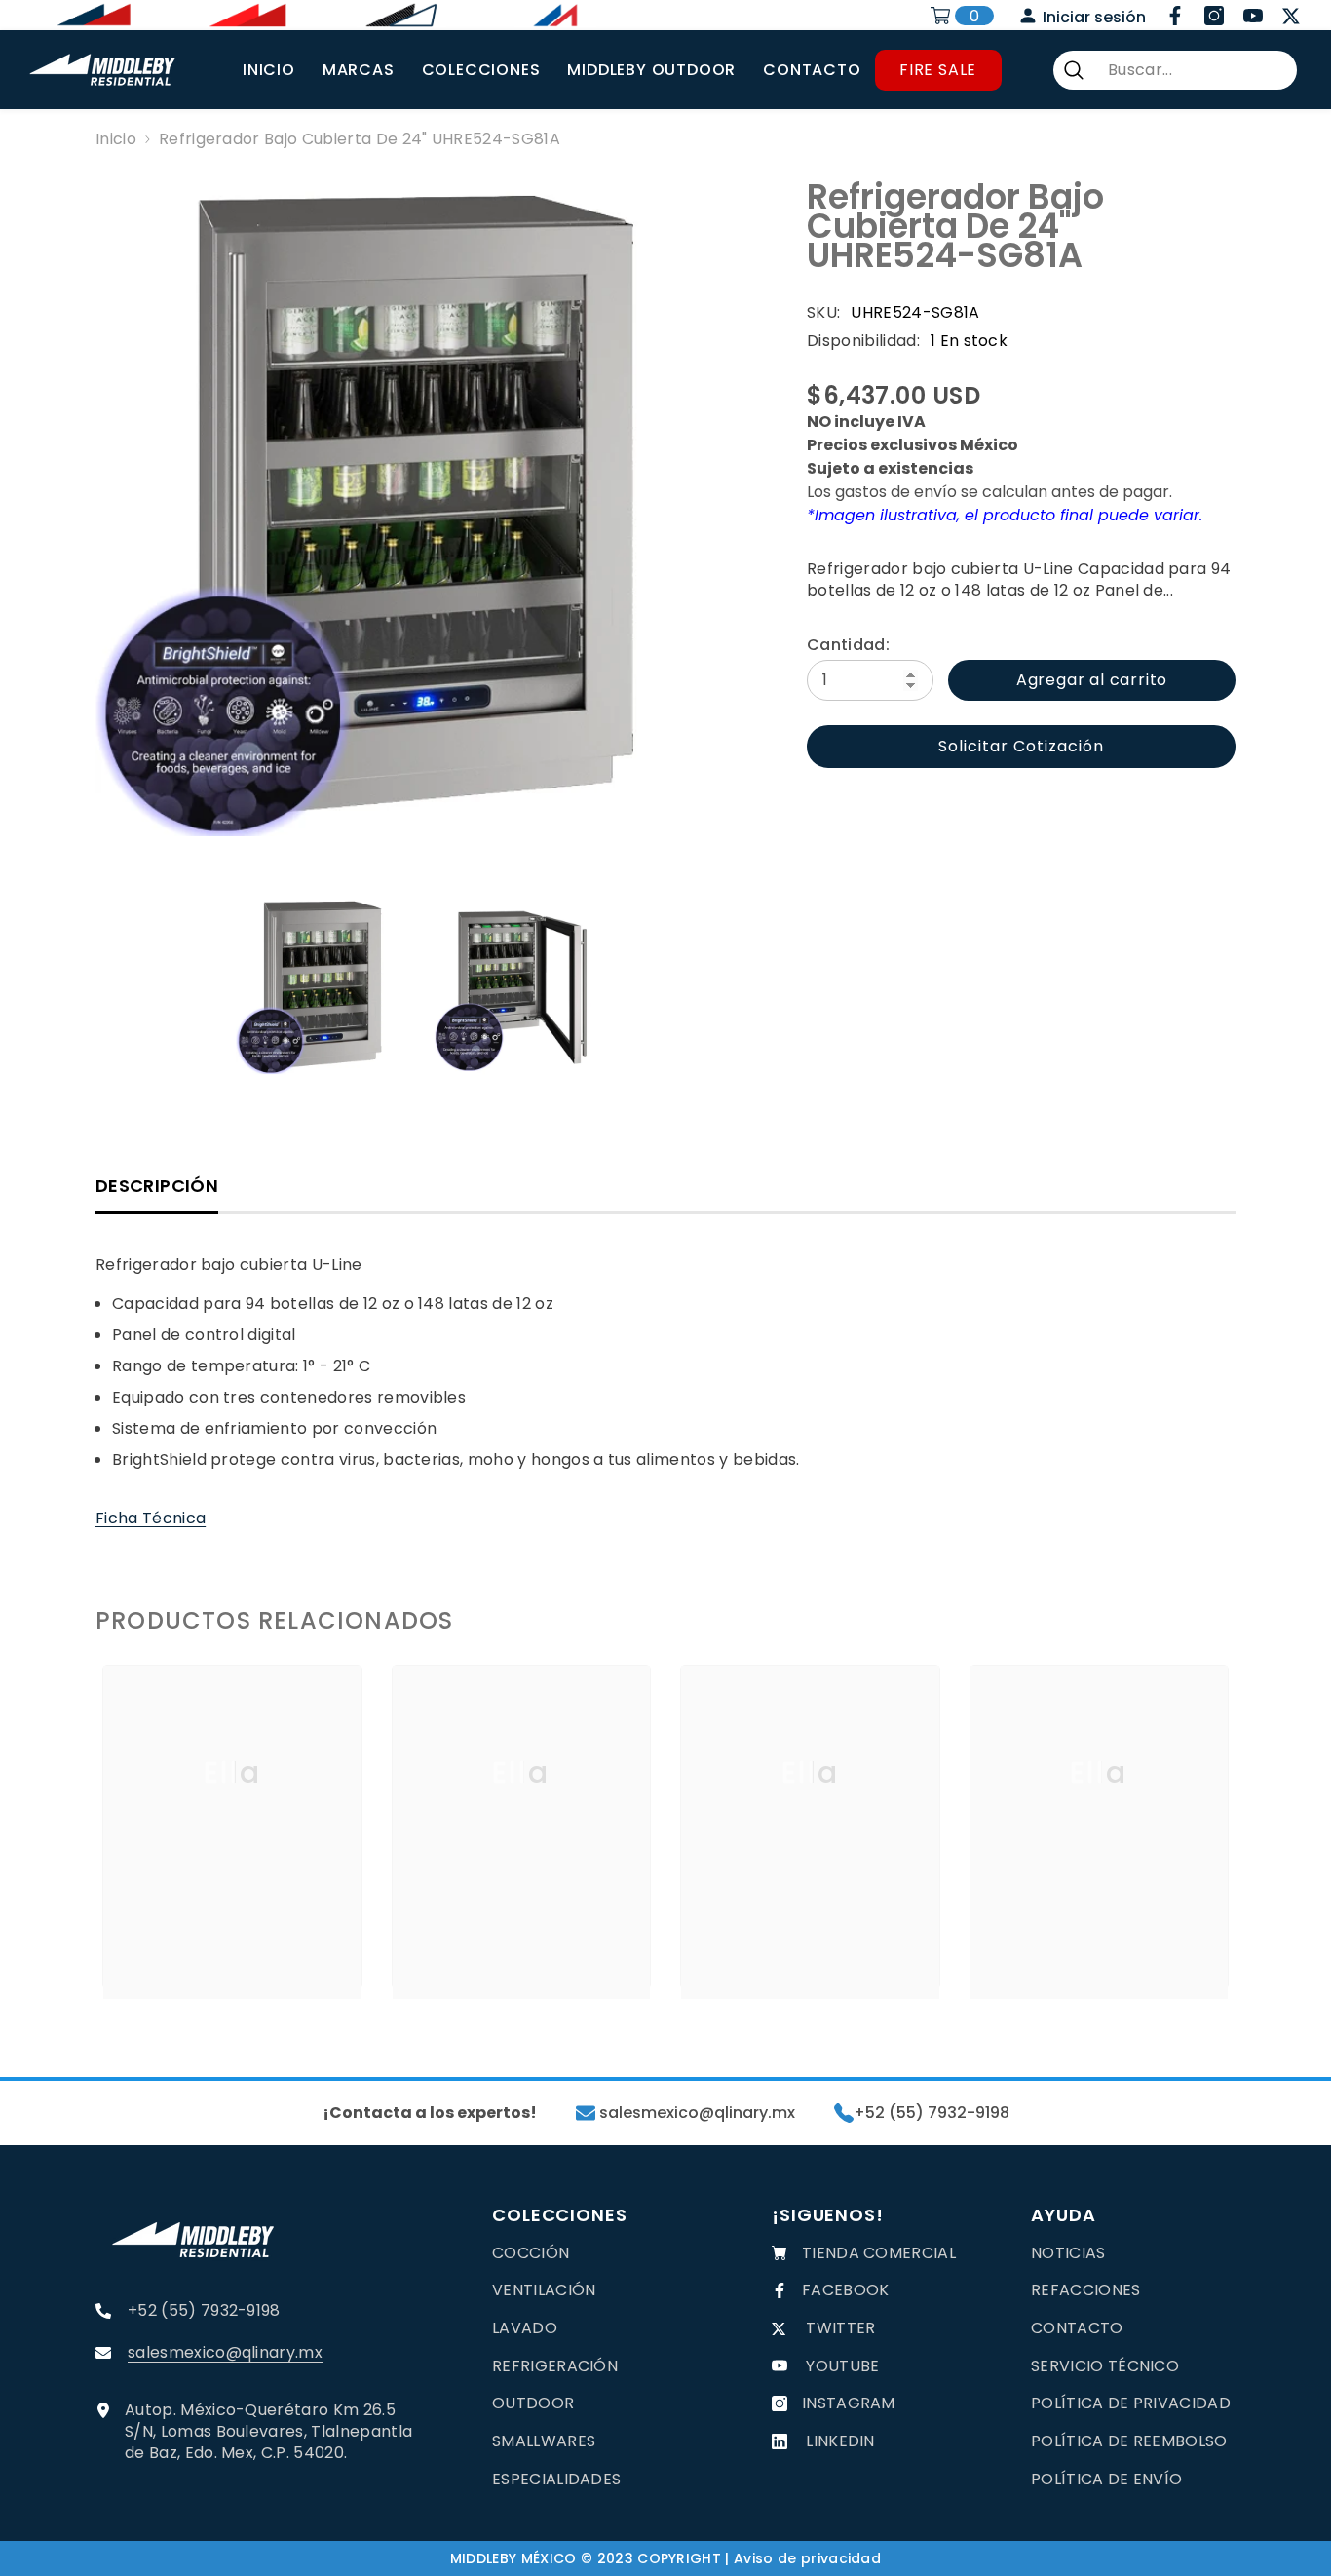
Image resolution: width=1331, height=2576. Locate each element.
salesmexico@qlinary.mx (695, 2113)
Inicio (116, 139)
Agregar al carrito (1092, 680)
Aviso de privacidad (807, 2558)
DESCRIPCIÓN (157, 1186)
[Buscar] (1175, 70)
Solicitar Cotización (1021, 746)
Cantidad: (848, 645)
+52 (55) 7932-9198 (932, 2113)
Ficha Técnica (151, 1518)
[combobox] (1195, 70)
